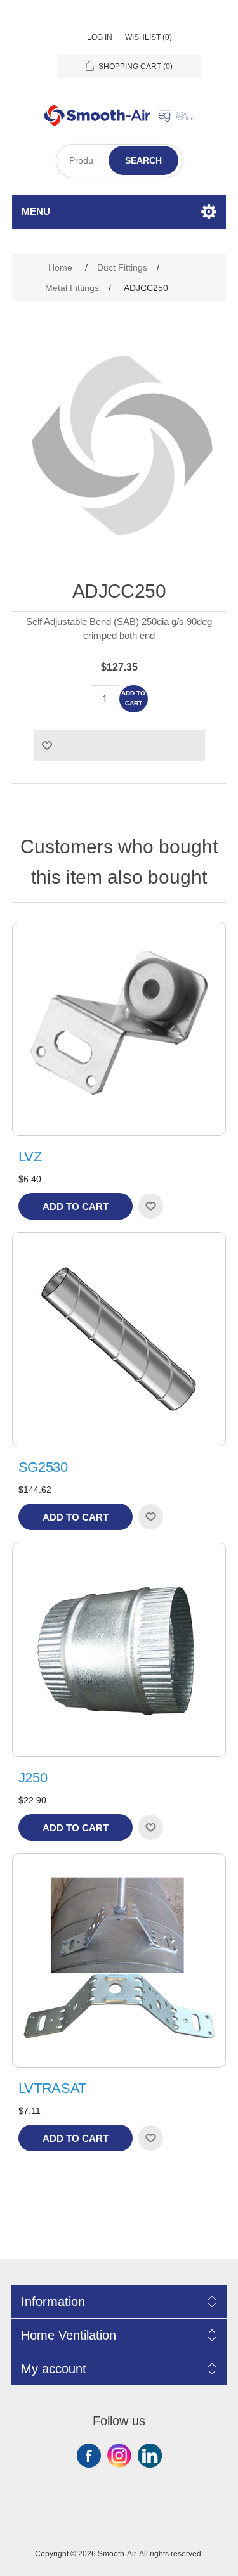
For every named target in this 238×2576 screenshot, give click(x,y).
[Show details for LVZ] (119, 1029)
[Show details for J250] (119, 1650)
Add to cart (133, 698)
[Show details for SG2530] (119, 1339)
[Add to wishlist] (150, 1206)
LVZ (30, 1156)
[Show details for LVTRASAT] (119, 1961)
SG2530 (43, 1467)
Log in (100, 37)
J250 (33, 1778)
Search (143, 160)
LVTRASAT (52, 2088)
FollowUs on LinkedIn (150, 2456)
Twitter (119, 2456)
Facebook (89, 2456)
